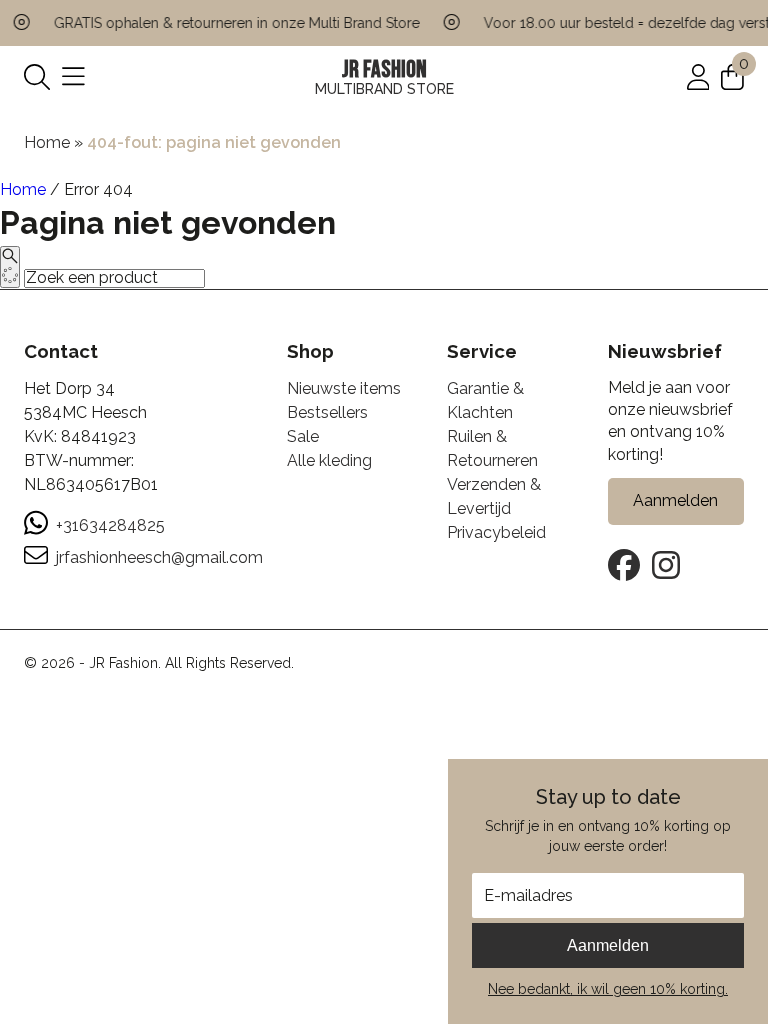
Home (47, 142)
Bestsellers (327, 412)
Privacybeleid (496, 532)
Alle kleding (329, 460)
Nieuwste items (344, 388)
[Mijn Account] (698, 76)
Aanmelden (608, 945)
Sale (303, 436)
